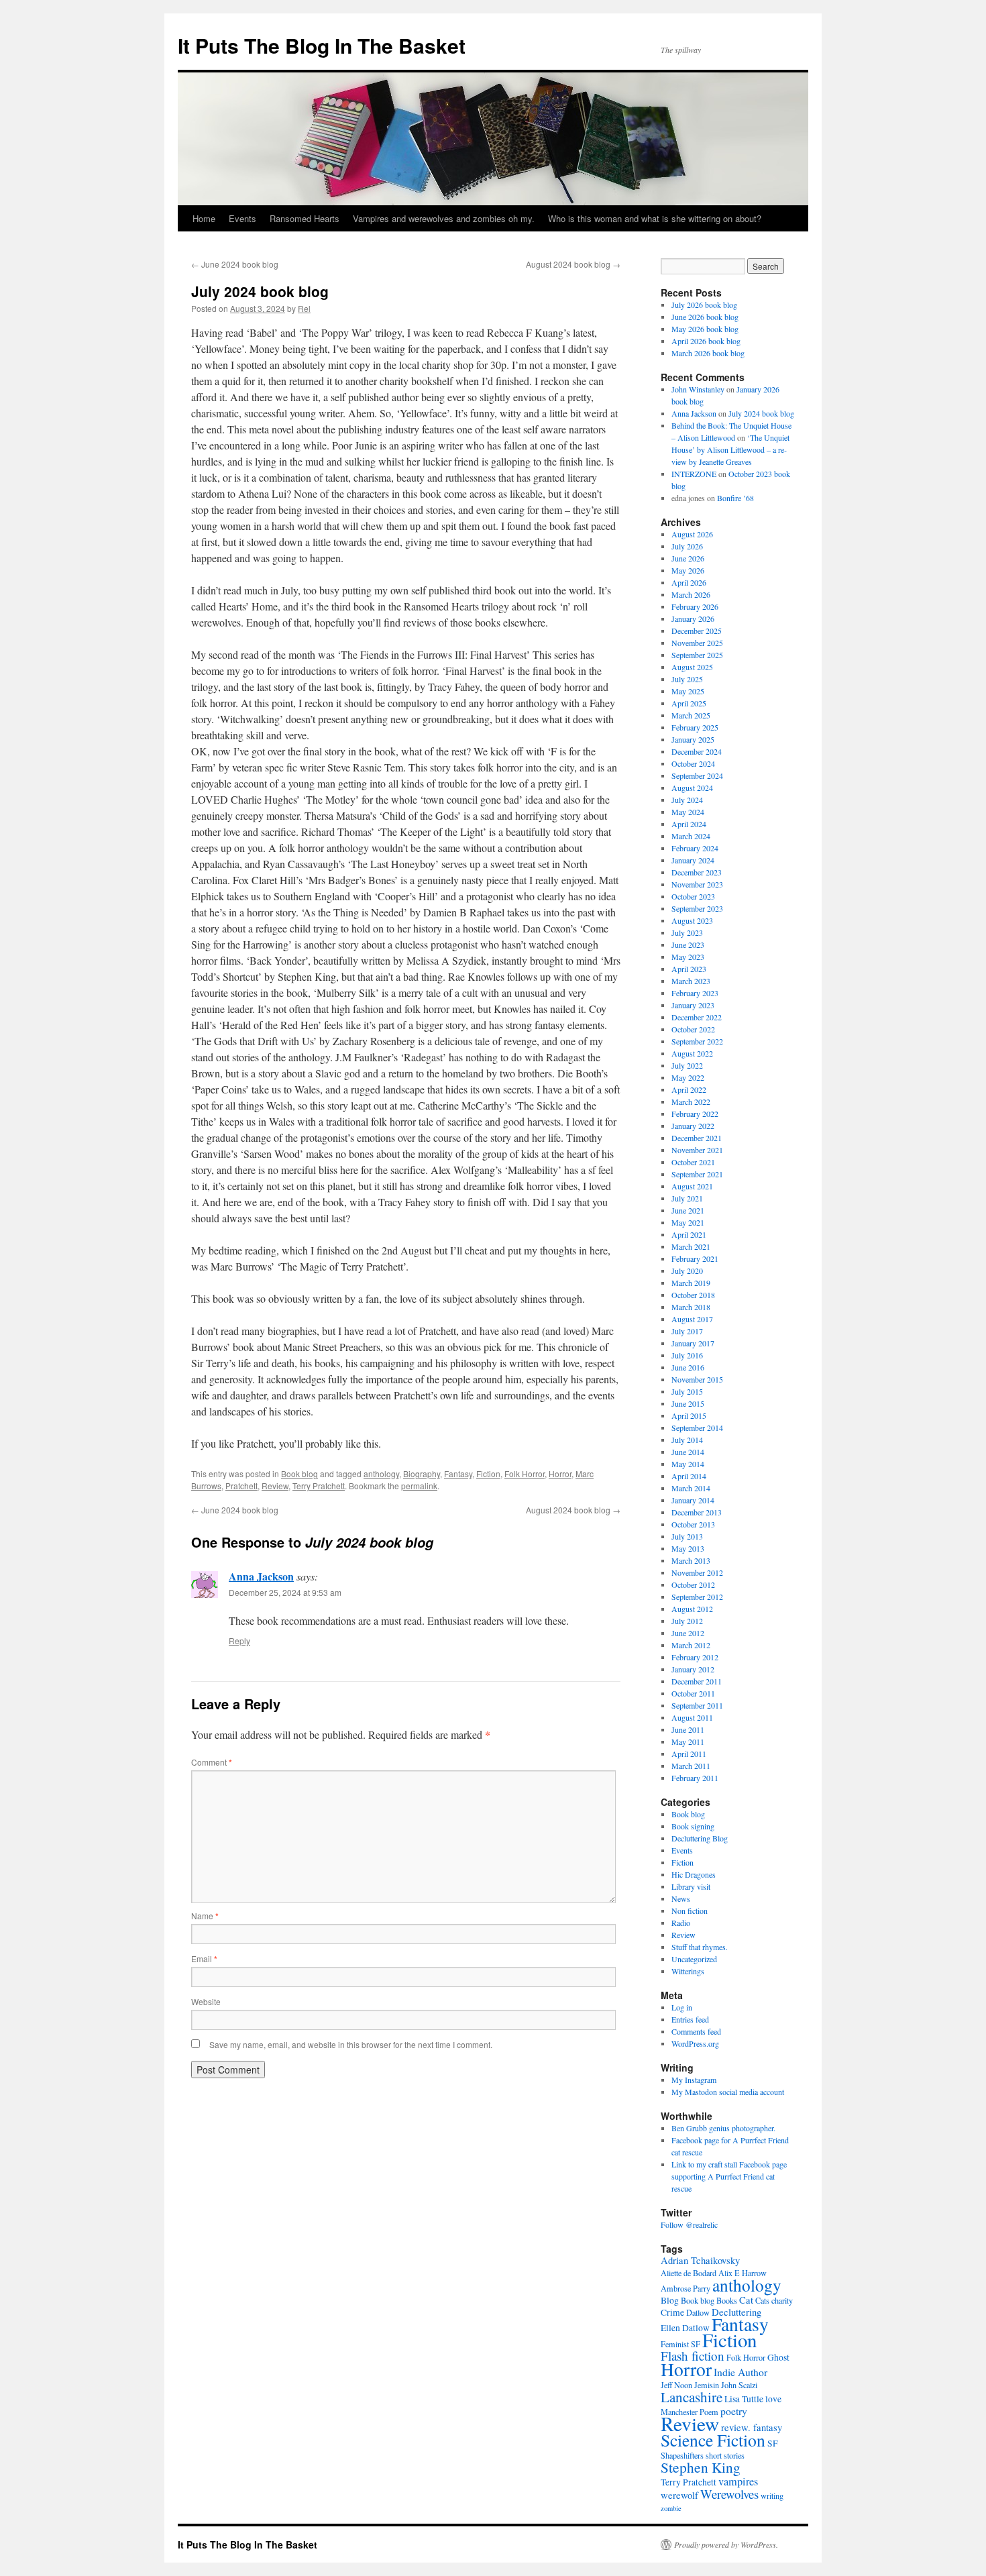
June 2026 (688, 558)
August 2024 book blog (573, 264)
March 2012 (691, 1645)
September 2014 (697, 1428)
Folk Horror (525, 1473)
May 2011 (688, 1741)
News (681, 1898)
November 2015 (697, 1379)
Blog (670, 2300)
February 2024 (695, 848)
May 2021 (688, 1222)
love (773, 2399)
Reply (239, 1641)
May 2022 (688, 1077)
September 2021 (697, 1174)
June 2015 (688, 1403)
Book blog (299, 1473)
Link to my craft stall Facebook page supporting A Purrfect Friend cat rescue (729, 2176)
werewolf (679, 2495)
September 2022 (697, 1041)
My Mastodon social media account (728, 2092)
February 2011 (695, 1778)
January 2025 (693, 739)
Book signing (693, 1826)
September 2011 (697, 1705)
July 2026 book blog (704, 305)
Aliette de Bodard (689, 2273)
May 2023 (688, 957)
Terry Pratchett (319, 1486)
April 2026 (689, 582)
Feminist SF (680, 2344)
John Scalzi (739, 2385)
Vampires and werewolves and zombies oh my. (444, 218)
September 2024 (697, 775)
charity (782, 2300)
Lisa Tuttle (744, 2399)
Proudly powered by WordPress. (726, 2544)
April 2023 (689, 969)
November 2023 (697, 884)
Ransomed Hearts (305, 218)
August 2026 (692, 534)
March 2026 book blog (708, 353)
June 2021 (688, 1210)
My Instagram (694, 2080)
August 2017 (692, 1319)
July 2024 (687, 800)
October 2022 (693, 1029)
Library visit (691, 1886)
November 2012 (697, 1572)
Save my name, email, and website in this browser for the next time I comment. (351, 2044)
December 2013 (697, 1512)
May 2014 (688, 1464)
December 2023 (697, 872)
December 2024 (697, 751)
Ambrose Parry (686, 2288)
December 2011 (697, 1681)
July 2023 (687, 932)
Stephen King (701, 2467)
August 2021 (692, 1186)
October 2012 (693, 1585)
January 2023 (693, 1005)
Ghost (778, 2357)
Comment (212, 1762)
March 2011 (691, 1766)
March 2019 (691, 1283)
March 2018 (691, 1307)
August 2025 (692, 667)
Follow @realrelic (689, 2224)
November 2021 (697, 1150)
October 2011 (693, 1693)
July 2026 (687, 546)
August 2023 (692, 920)
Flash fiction (693, 2356)
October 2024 (693, 763)
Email (204, 1958)
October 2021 (693, 1162)
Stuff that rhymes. (700, 1947)
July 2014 (687, 1440)
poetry (734, 2411)
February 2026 (695, 606)
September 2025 (697, 655)
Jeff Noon (676, 2385)
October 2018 (693, 1295)
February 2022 (695, 1114)
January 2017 (693, 1343)
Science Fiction (713, 2440)
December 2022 (697, 1017)
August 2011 (692, 1717)
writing (772, 2495)
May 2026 (688, 570)
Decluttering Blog (700, 1838)
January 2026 (693, 619)
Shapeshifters (682, 2455)
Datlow (698, 2312)
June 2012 (688, 1633)
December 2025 (697, 631)
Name (205, 1916)
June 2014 (688, 1452)
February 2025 (695, 727)
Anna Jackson (261, 1576)
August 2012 (692, 1609)
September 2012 (697, 1597)
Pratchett (241, 1486)
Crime (672, 2312)
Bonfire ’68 (735, 498)
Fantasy (458, 1473)
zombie (671, 2508)
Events (242, 218)
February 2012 (695, 1657)
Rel (304, 308)
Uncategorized (694, 1959)
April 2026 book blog (706, 341)
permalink (419, 1486)
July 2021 (687, 1198)
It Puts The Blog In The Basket (322, 45)
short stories (725, 2455)
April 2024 (689, 824)
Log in (682, 2007)
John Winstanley (698, 389)
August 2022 (692, 1053)
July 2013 (687, 1536)
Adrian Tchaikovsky (700, 2260)
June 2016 (688, 1367)
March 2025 (691, 715)
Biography (422, 1473)
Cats (762, 2300)
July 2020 (687, 1271)
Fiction (488, 1473)
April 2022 (689, 1089)
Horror (560, 1473)
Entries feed (690, 2019)
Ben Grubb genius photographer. (723, 2128)
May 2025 (688, 691)
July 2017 (687, 1331)
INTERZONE (694, 474)
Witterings (688, 1971)
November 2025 (697, 643)
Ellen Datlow (685, 2328)
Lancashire (692, 2397)
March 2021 (691, 1246)
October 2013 (693, 1524)
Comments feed (696, 2031)
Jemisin (707, 2385)
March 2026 (691, 594)
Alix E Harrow (743, 2273)
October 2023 (693, 896)
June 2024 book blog (235, 264)
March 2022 (691, 1102)
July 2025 (687, 679)
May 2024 (688, 812)
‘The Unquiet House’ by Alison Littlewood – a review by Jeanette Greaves (730, 449)
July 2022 (687, 1065)
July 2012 (687, 1621)
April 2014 (689, 1476)
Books (727, 2300)
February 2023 (695, 993)
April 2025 (689, 703)
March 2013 (691, 1560)
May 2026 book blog (705, 329)
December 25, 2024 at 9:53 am (285, 1592)
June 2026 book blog (705, 317)
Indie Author (741, 2372)
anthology (381, 1473)
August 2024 (692, 788)
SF (773, 2443)
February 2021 (695, 1258)
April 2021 (689, 1234)
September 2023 (697, 908)
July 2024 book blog (761, 413)
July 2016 (687, 1355)
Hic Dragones (694, 1874)
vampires (738, 2481)
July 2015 (687, 1391)
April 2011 (689, 1754)
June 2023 (688, 945)
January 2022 (693, 1126)
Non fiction (690, 1911)
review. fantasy (752, 2427)
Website (206, 2001)
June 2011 (688, 1729)
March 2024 (691, 836)
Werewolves (729, 2494)
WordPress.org (695, 2043)
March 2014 (691, 1488)
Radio (681, 1923)
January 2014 (693, 1500)
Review (275, 1486)
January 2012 (693, 1669)
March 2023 (691, 981)
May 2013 (688, 1548)
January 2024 (693, 860)
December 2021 (697, 1138)
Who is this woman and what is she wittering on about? (655, 218)
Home (204, 218)
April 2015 (689, 1415)
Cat (746, 2300)
